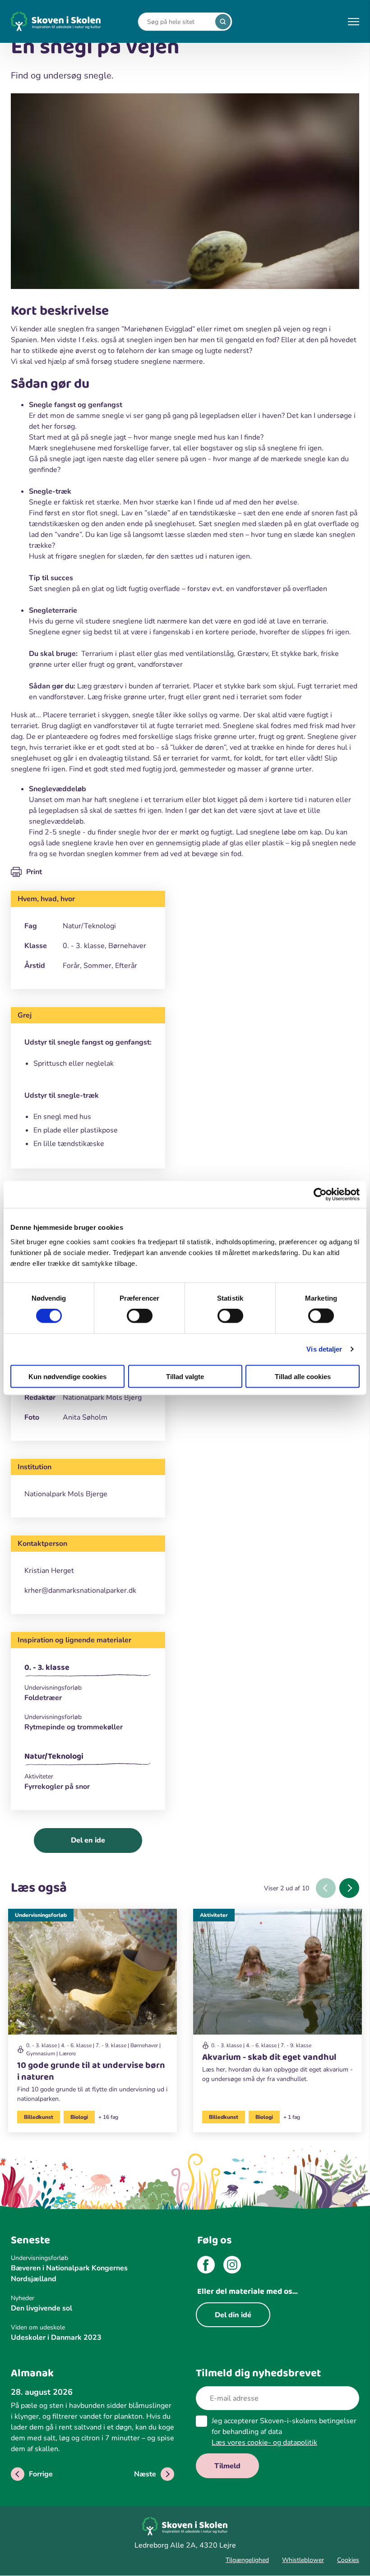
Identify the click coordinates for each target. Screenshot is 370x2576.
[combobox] (178, 22)
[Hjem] (56, 21)
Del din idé (233, 2315)
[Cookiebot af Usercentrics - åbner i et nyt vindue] (320, 1195)
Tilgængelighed (247, 2560)
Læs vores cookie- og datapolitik (264, 2443)
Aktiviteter (214, 1915)
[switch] (140, 1316)
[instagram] (232, 2266)
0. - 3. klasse (47, 1668)
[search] (223, 22)
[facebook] (206, 2266)
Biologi (79, 2117)
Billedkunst (39, 2117)
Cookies (348, 2560)
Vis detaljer (324, 1349)
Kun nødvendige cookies (67, 1376)
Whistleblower (303, 2560)
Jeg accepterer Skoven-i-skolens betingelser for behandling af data (284, 2432)
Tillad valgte (185, 1376)
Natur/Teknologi (54, 1756)
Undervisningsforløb (41, 1915)
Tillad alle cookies (303, 1376)
